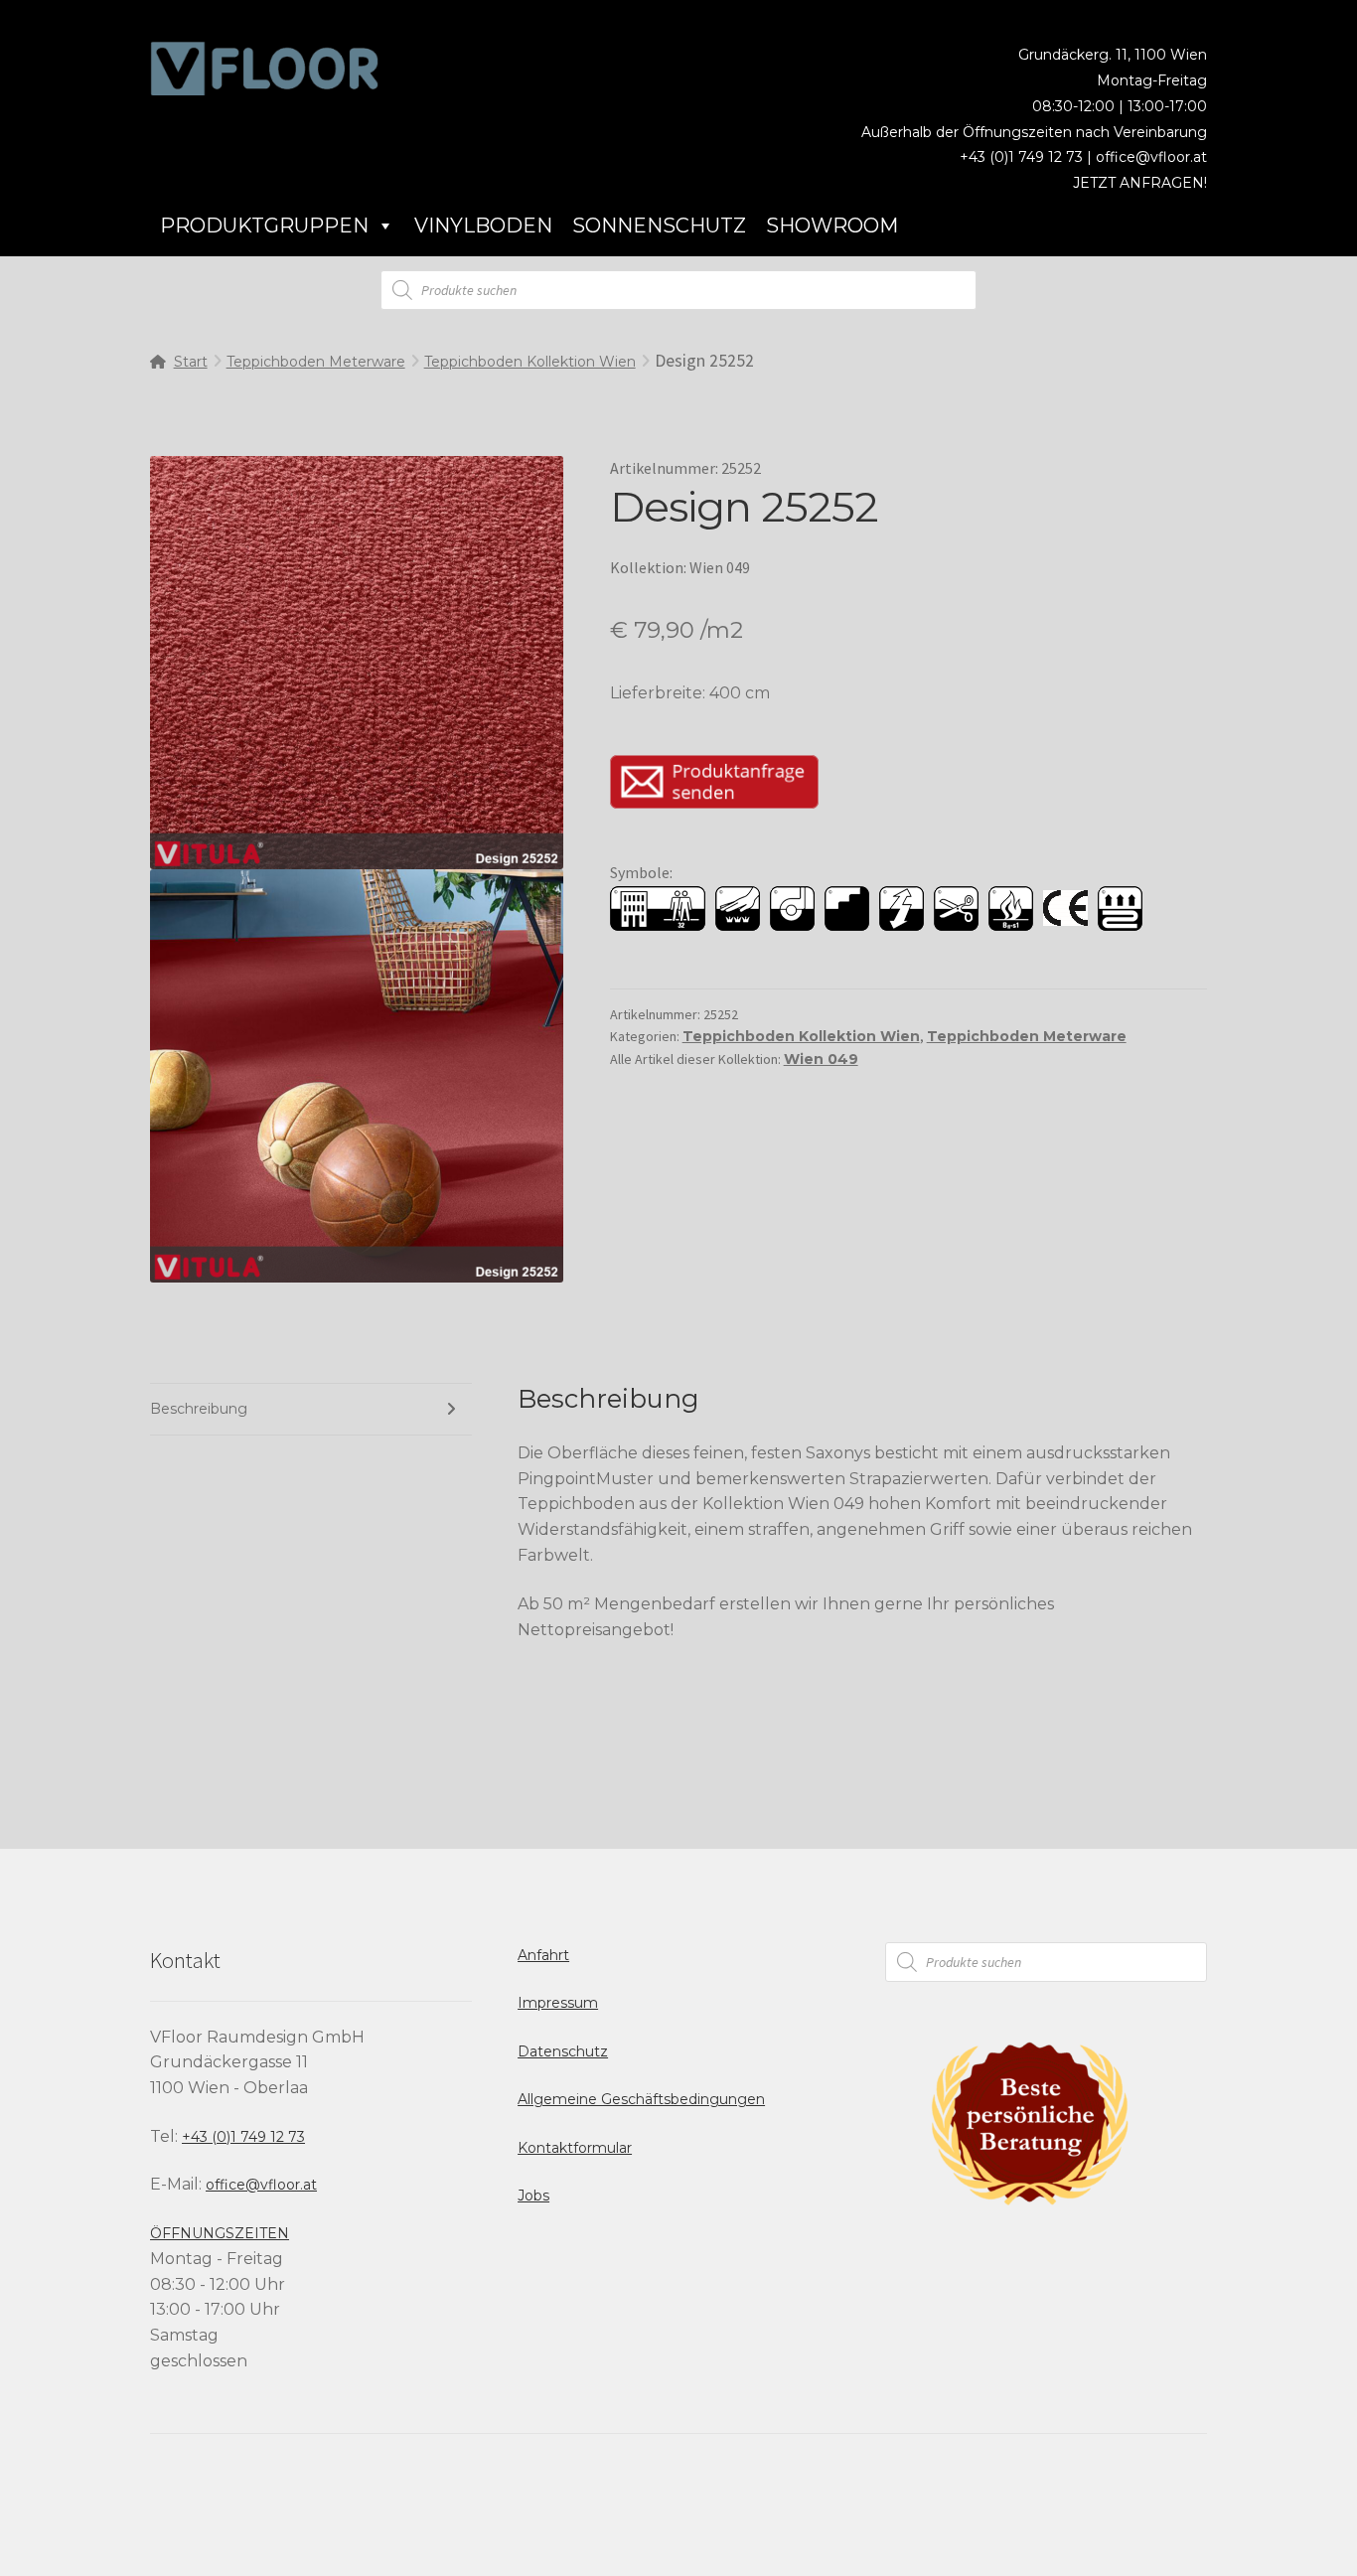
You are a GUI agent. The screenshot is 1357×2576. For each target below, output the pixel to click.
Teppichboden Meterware (316, 362)
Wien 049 (821, 1059)
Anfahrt (543, 1955)
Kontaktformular (575, 2148)
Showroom (832, 226)
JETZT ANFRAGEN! (1140, 183)
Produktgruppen (264, 226)
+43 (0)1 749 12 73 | (1028, 157)
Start (191, 362)
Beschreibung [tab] (199, 1409)
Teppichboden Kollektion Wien (530, 362)
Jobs (533, 2196)
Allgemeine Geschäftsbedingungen (641, 2099)
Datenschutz (563, 2051)
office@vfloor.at (1151, 157)
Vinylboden (483, 226)
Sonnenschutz (659, 226)
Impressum (558, 2003)
